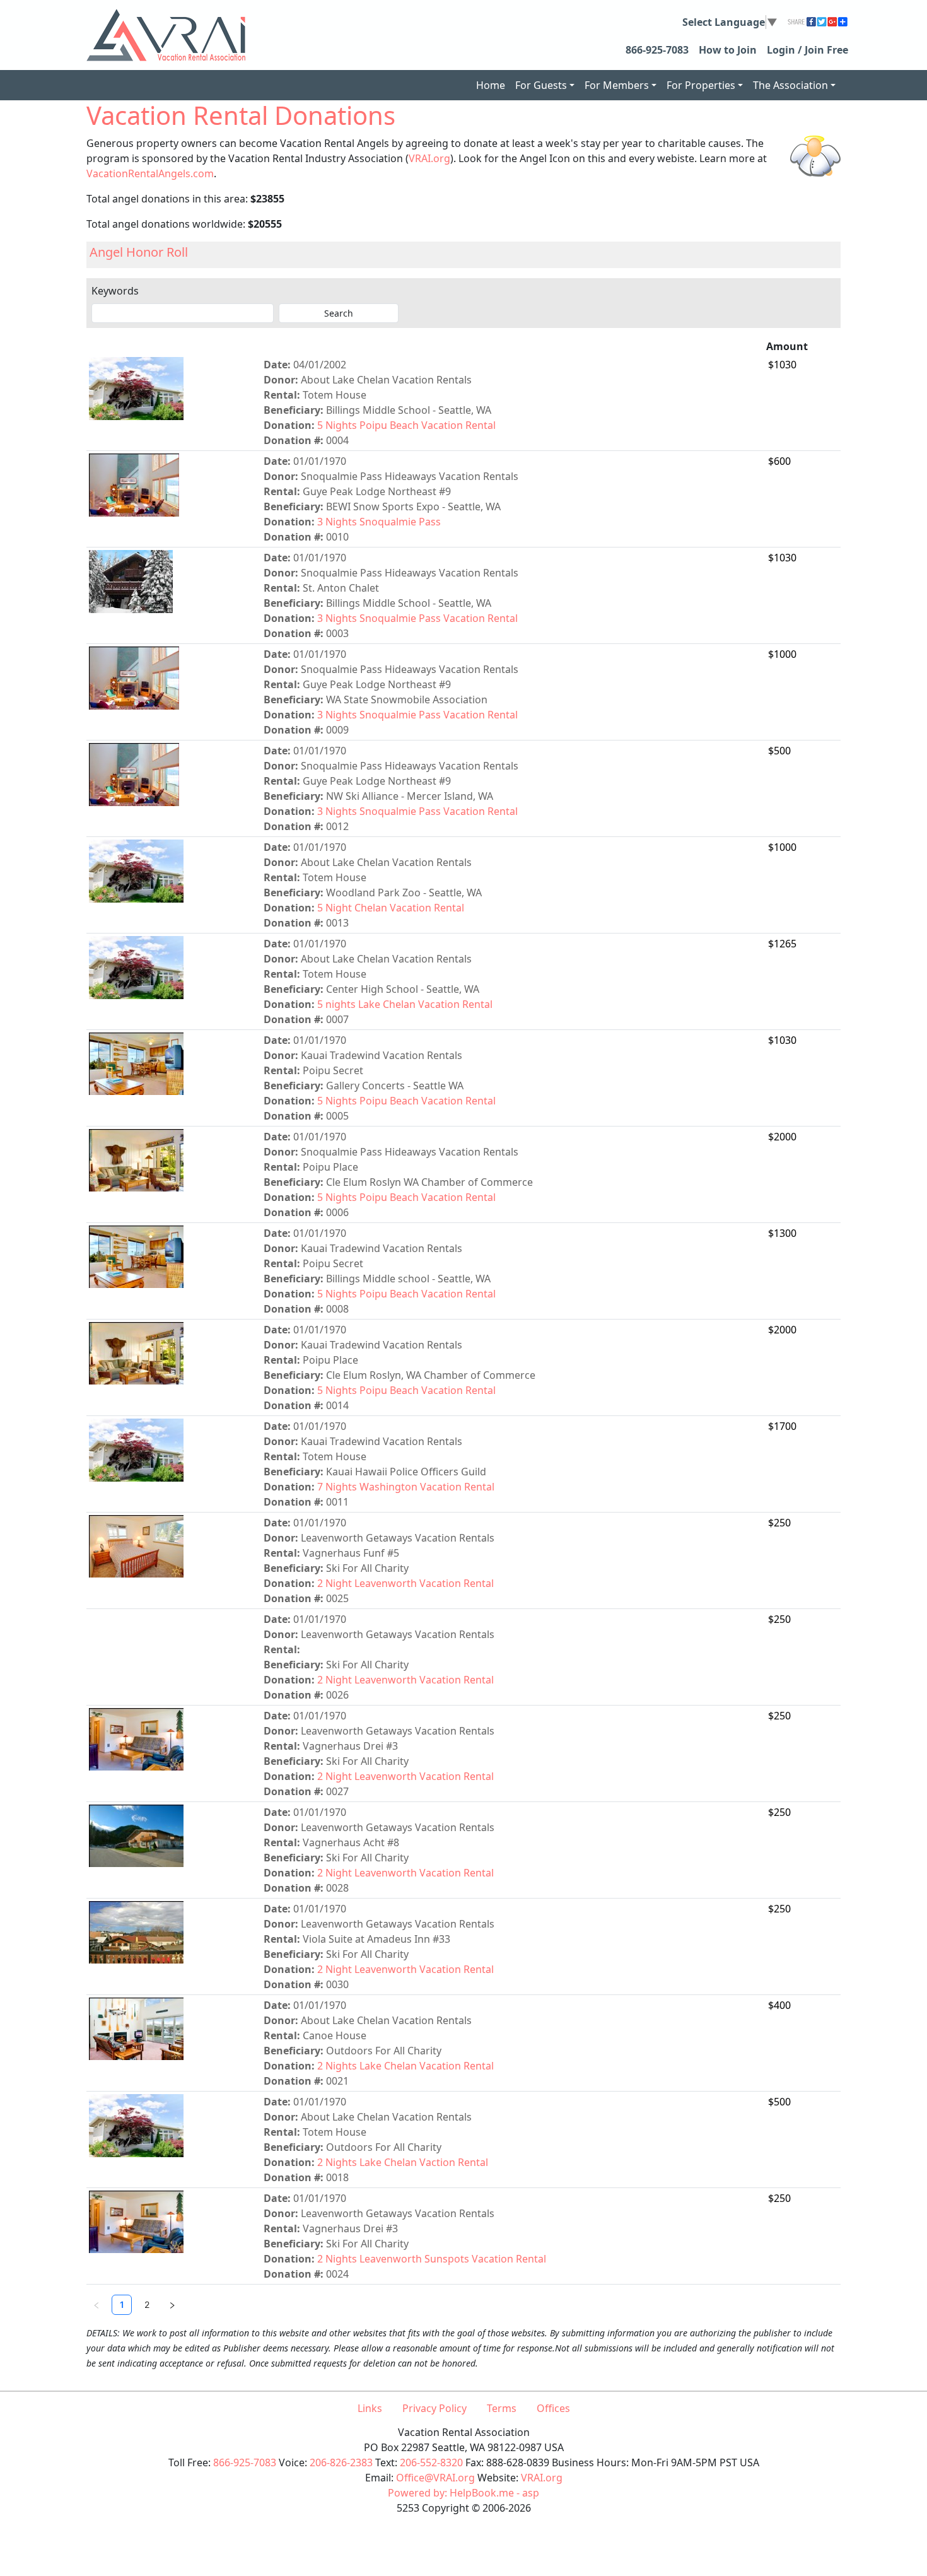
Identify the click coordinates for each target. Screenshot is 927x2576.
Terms (502, 2408)
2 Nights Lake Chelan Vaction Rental (403, 2162)
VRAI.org (429, 158)
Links (370, 2408)
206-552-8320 (431, 2462)
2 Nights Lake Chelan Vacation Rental (405, 2066)
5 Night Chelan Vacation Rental (391, 908)
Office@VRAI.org (435, 2478)
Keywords (115, 291)
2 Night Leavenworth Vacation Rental (405, 1583)
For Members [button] (617, 85)
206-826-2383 (341, 2462)
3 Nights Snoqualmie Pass (379, 522)
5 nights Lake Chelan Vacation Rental (405, 1004)
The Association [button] (790, 85)
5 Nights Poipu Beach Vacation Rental (406, 425)
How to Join (728, 50)
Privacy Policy (434, 2408)
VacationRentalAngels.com (150, 173)
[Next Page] (172, 2305)
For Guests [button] (541, 85)
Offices (553, 2408)
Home (491, 85)
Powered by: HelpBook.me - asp (463, 2493)
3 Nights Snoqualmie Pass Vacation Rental (417, 618)
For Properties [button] (701, 85)
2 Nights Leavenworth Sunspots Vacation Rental (432, 2259)
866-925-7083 (657, 50)
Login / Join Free (807, 50)
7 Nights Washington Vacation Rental (406, 1487)
